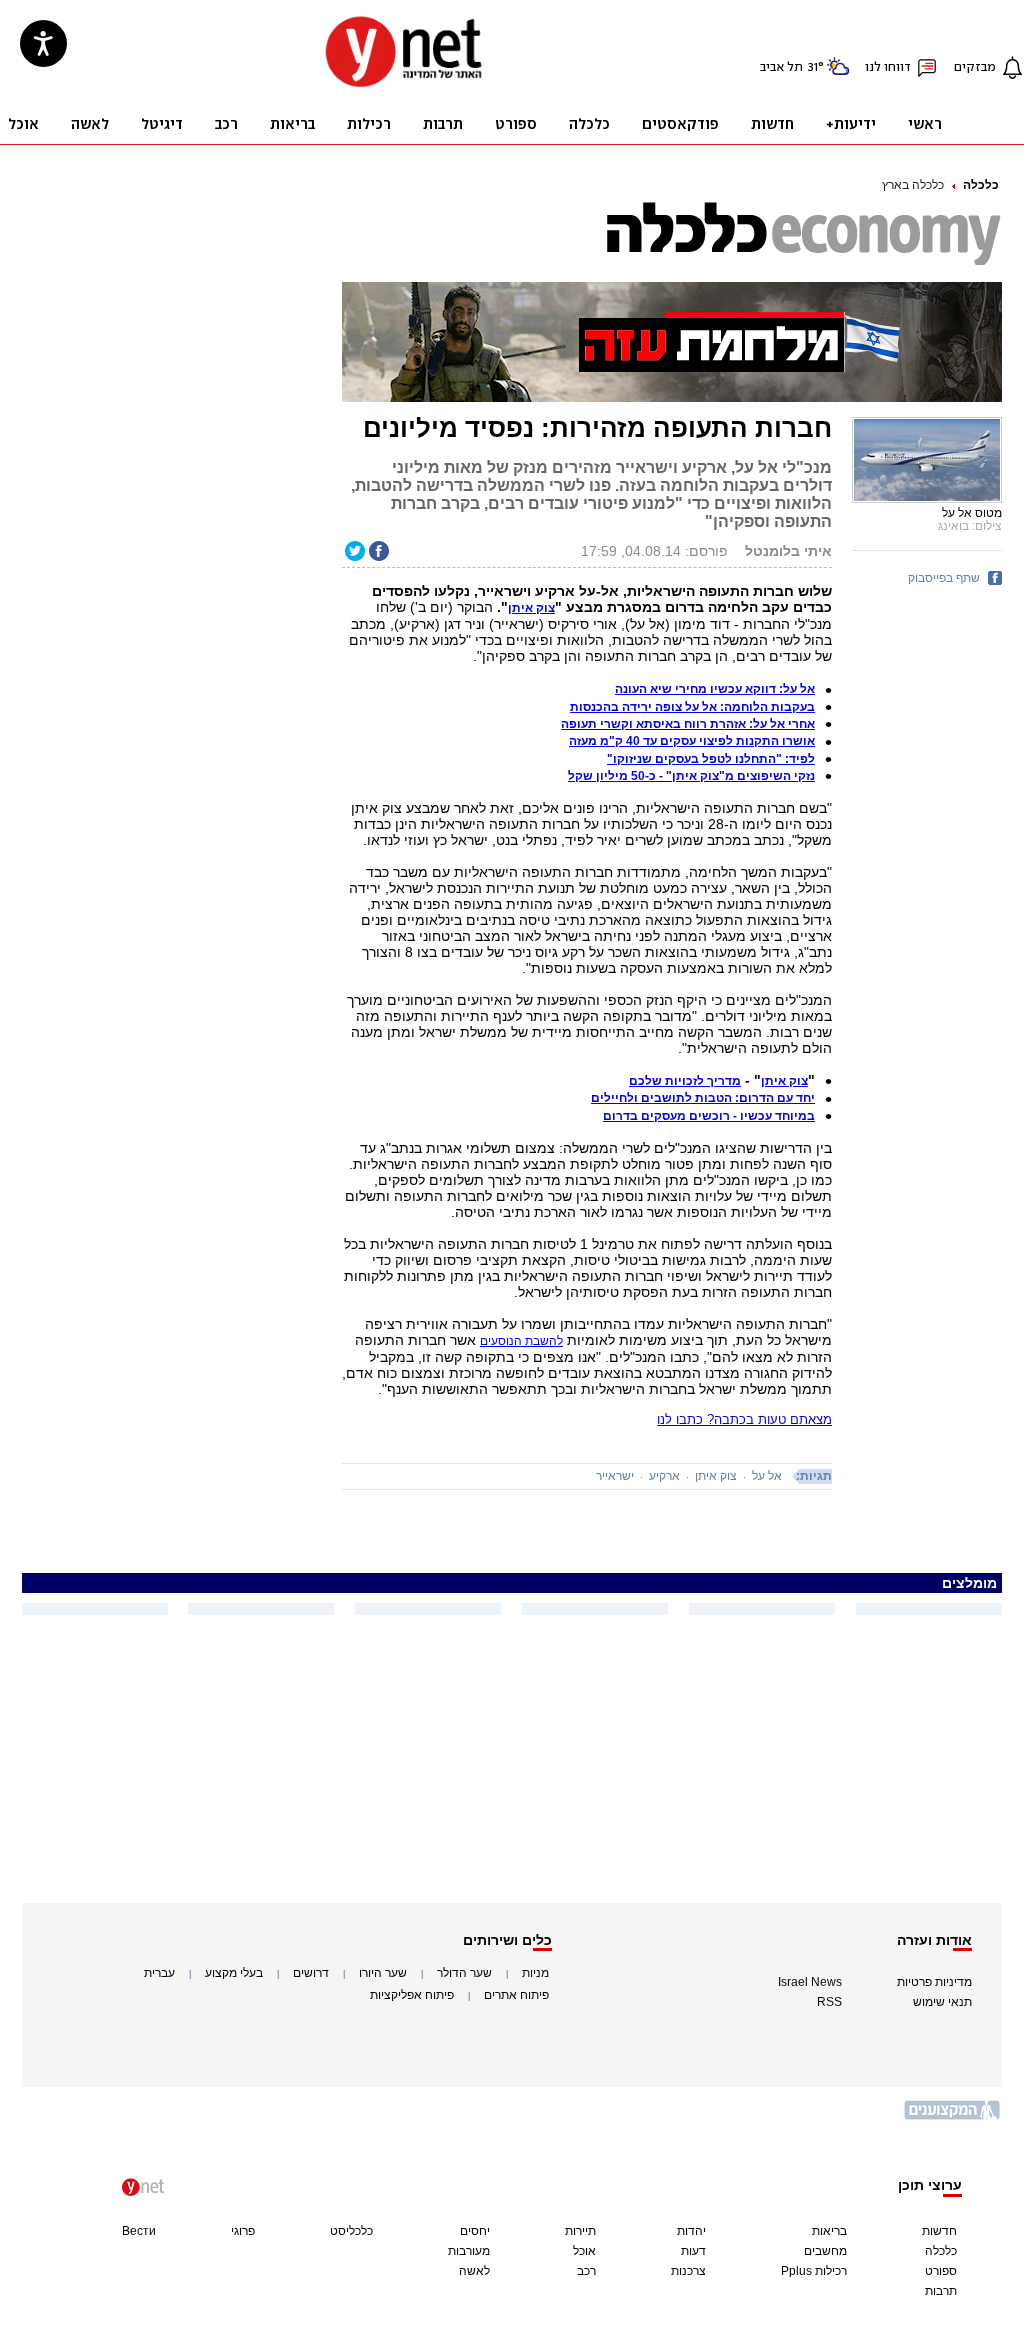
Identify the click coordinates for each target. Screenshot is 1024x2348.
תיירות (580, 2231)
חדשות (939, 2231)
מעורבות (469, 2251)
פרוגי (243, 2231)
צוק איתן (716, 1476)
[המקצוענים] (953, 2117)
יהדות (691, 2231)
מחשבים (825, 2251)
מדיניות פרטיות (934, 1982)
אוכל (584, 2251)
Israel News (810, 1982)
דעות (693, 2251)
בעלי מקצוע (234, 1973)
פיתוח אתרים (516, 1995)
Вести (139, 2231)
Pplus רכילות (814, 2271)
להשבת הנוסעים (521, 1341)
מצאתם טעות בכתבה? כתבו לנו (744, 1419)
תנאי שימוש (942, 2002)
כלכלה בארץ (913, 185)
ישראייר (615, 1476)
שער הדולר (464, 1973)
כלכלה (981, 185)
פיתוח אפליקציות (412, 1995)
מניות (535, 1973)
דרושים (311, 1973)
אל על (767, 1476)
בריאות (829, 2231)
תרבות (941, 2291)
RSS (829, 2002)
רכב (586, 2271)
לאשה (474, 2271)
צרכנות (688, 2271)
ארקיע (664, 1476)
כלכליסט (351, 2231)
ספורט (941, 2271)
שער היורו (383, 1973)
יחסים (475, 2231)
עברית (159, 1973)
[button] (531, 608)
